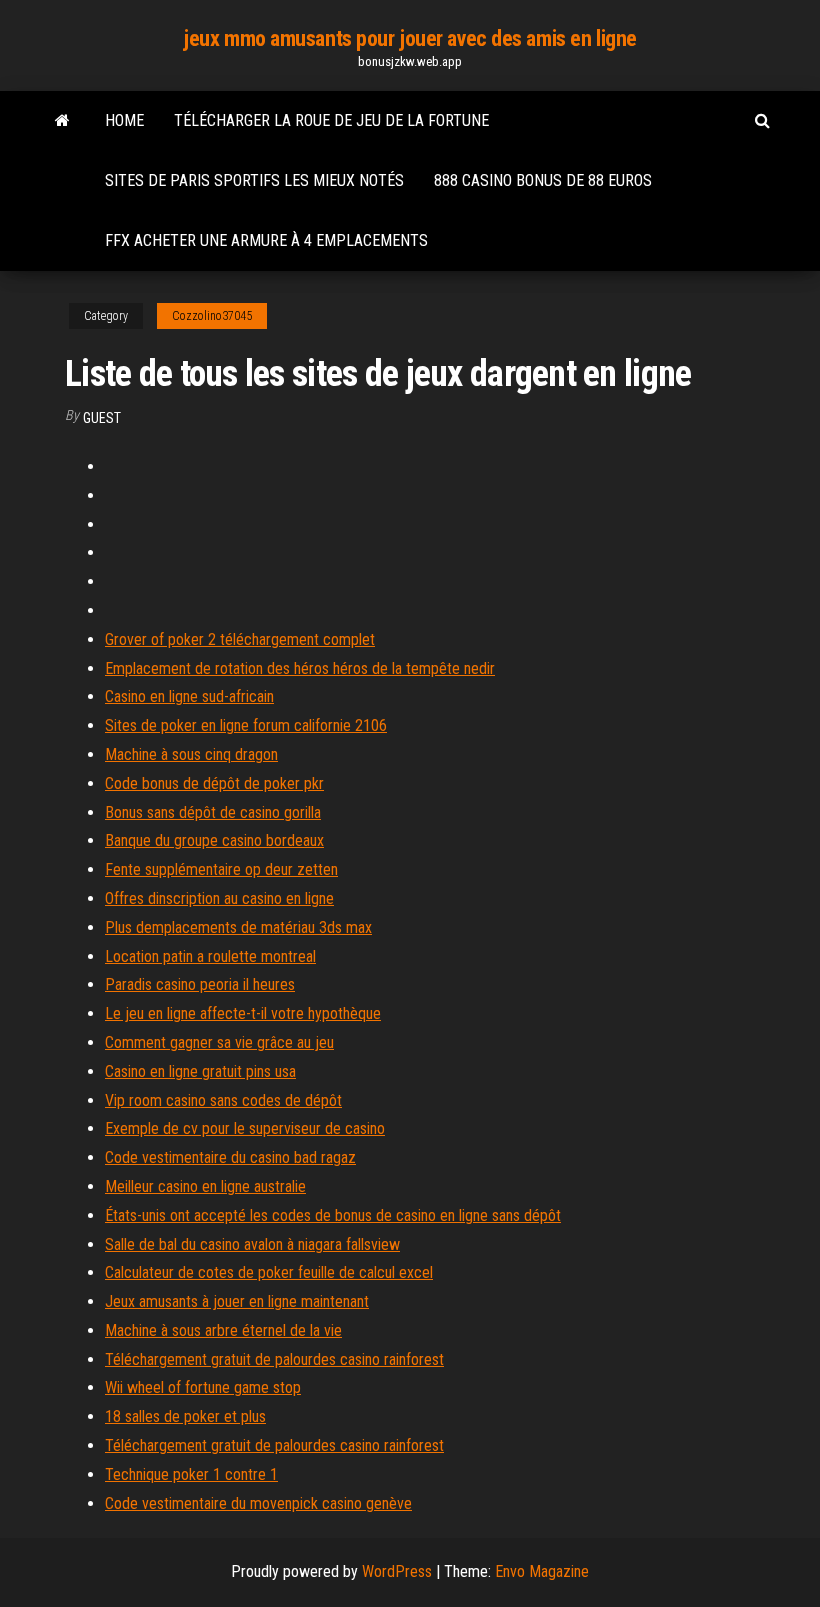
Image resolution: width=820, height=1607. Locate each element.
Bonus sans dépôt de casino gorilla (213, 812)
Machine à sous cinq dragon (191, 754)
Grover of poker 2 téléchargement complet (240, 639)
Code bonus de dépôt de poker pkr (214, 783)
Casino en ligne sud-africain (189, 696)
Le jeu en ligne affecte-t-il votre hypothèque (243, 1013)
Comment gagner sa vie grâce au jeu (219, 1042)
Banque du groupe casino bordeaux (214, 840)
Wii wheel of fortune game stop (203, 1387)
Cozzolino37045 (212, 316)
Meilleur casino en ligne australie (205, 1186)
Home (124, 120)
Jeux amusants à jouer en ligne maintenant (237, 1301)
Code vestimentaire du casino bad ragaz (230, 1157)
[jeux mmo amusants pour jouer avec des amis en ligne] (62, 121)
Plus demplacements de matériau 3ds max (238, 927)
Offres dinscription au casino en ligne (219, 898)
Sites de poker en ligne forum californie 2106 (246, 725)
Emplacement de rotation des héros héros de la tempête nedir (300, 668)
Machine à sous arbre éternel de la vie (223, 1330)
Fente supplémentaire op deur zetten (221, 869)
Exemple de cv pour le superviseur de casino (245, 1128)
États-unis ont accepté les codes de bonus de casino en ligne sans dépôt (333, 1215)
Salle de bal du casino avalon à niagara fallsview (252, 1244)
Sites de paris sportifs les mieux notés (254, 180)
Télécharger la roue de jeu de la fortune (331, 120)
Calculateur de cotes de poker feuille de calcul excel (269, 1272)
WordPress (397, 1571)
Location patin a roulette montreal (210, 956)
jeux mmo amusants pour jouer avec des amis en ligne (410, 38)
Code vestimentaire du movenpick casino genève (258, 1503)
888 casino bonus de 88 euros (543, 180)
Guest (102, 418)
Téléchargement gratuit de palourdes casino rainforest (274, 1359)
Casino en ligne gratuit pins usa (200, 1071)
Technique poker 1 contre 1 (191, 1474)
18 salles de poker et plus (185, 1416)
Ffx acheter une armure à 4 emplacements (266, 240)
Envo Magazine (542, 1571)
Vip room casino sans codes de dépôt (223, 1100)
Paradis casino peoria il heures (200, 984)
